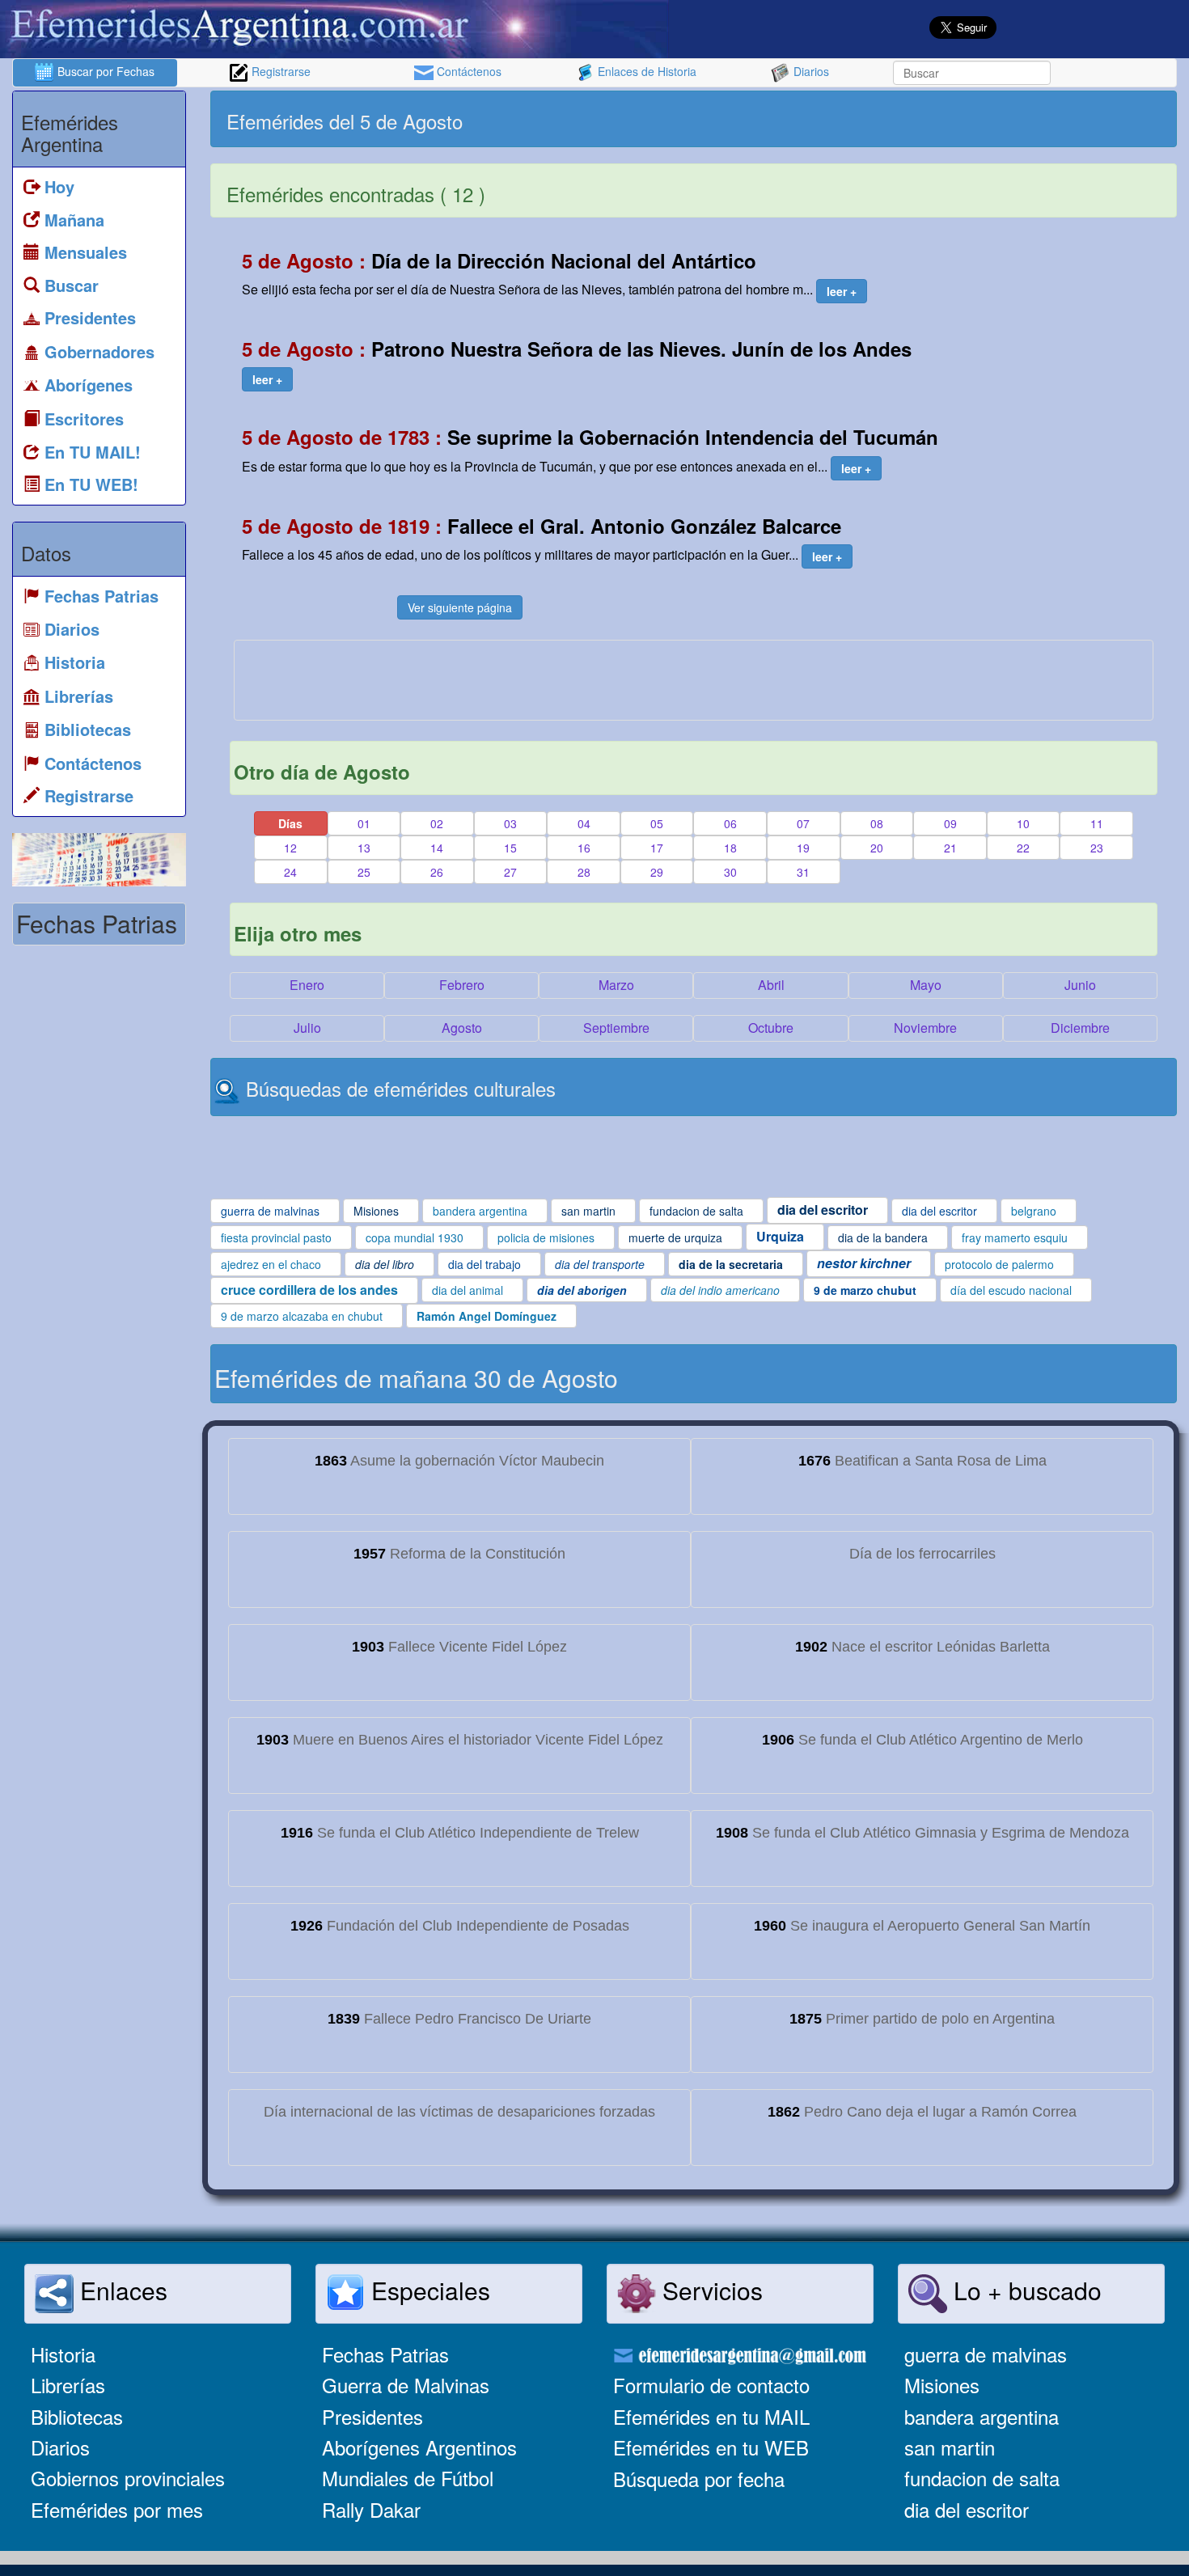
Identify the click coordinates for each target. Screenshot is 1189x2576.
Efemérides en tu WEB (711, 2447)
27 (510, 872)
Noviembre (925, 1028)
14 (437, 848)
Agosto (462, 1028)
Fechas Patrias (385, 2354)
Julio (307, 1028)
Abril (771, 985)
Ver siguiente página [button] (460, 607)
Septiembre (616, 1028)
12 (290, 848)
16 (584, 848)
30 (730, 872)
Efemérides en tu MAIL (711, 2416)
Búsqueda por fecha (699, 2479)
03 (510, 823)
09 (950, 823)
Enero (307, 985)
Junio (1080, 985)
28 (584, 872)
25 (364, 872)
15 (510, 848)
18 (730, 848)
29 (657, 872)
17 (657, 848)
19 (803, 848)
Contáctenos (468, 71)
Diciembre (1080, 1028)
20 (877, 848)
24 (290, 872)
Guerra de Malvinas (406, 2385)
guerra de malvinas (986, 2354)
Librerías (68, 2385)
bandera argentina (982, 2416)
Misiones (942, 2385)
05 (657, 823)
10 (1023, 823)
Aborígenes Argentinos (419, 2447)
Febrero (462, 985)
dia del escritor (967, 2509)
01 (364, 823)
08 (877, 823)
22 (1023, 848)
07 (803, 823)
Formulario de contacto (711, 2385)
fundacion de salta (982, 2478)
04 (584, 823)
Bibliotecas (77, 2416)
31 (803, 872)
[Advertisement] (933, 119)
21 (950, 848)
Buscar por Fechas (104, 71)
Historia (63, 2354)
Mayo (926, 985)
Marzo (616, 985)
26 (437, 872)
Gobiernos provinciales (128, 2478)
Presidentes (372, 2416)
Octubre (771, 1028)
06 (730, 823)
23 (1097, 848)
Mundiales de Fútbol (408, 2478)
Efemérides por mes (117, 2509)
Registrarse (279, 71)
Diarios (810, 71)
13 (364, 848)
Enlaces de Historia (645, 71)
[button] (842, 291)
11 (1097, 823)
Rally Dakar (371, 2509)
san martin (950, 2447)
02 (437, 823)
